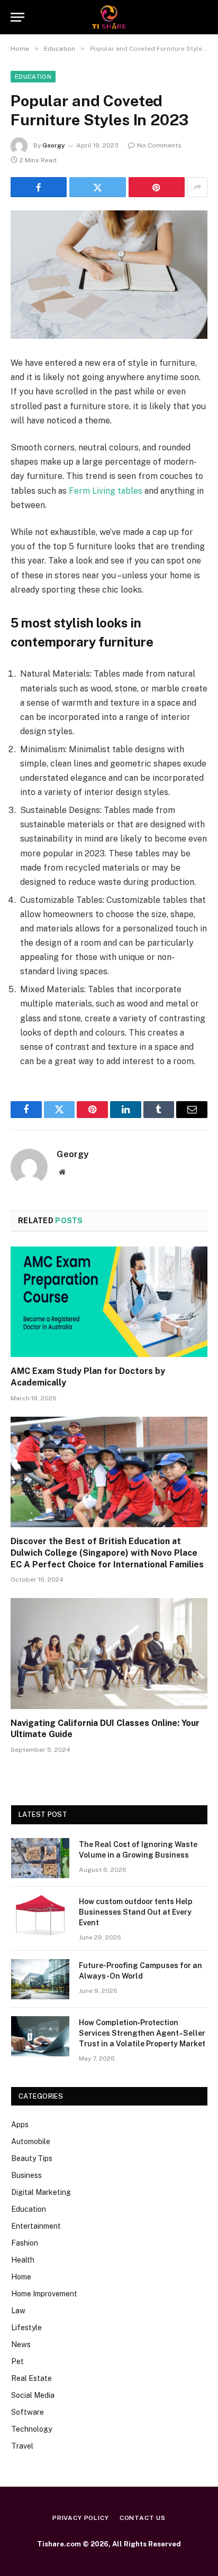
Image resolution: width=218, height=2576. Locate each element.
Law (18, 2311)
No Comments (159, 145)
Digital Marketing (41, 2192)
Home (21, 2277)
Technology (31, 2429)
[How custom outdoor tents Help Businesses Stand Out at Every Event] (40, 1915)
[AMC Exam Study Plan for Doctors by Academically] (109, 1302)
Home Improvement (44, 2294)
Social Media (33, 2395)
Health (23, 2260)
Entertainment (36, 2226)
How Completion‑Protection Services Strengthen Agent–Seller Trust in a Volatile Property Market (142, 2033)
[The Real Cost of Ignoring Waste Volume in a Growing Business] (40, 1858)
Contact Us (143, 2518)
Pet (17, 2361)
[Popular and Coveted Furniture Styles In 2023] (109, 275)
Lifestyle (26, 2328)
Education (33, 77)
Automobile (31, 2141)
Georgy (54, 145)
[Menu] (17, 17)
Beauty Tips (32, 2158)
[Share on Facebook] (39, 187)
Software (28, 2412)
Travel (22, 2446)
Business (26, 2175)
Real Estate (31, 2378)
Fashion (25, 2243)
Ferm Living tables (106, 491)
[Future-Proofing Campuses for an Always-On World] (40, 1979)
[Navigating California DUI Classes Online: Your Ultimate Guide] (109, 1653)
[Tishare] (109, 17)
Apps (20, 2125)
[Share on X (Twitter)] (97, 187)
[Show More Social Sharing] (197, 187)
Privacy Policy (81, 2518)
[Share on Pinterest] (157, 187)
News (21, 2344)
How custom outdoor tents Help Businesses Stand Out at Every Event (136, 1912)
